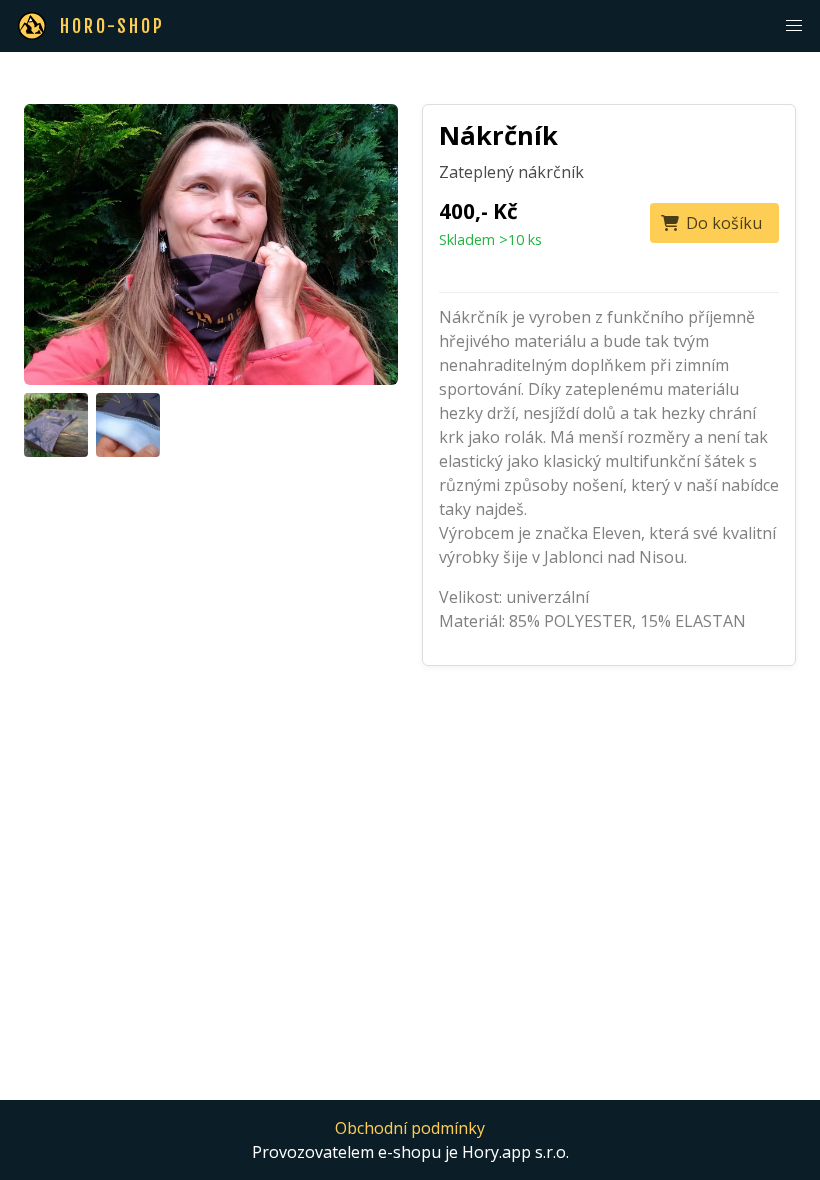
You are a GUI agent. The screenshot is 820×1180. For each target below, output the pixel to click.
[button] (794, 26)
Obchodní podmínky (410, 1128)
